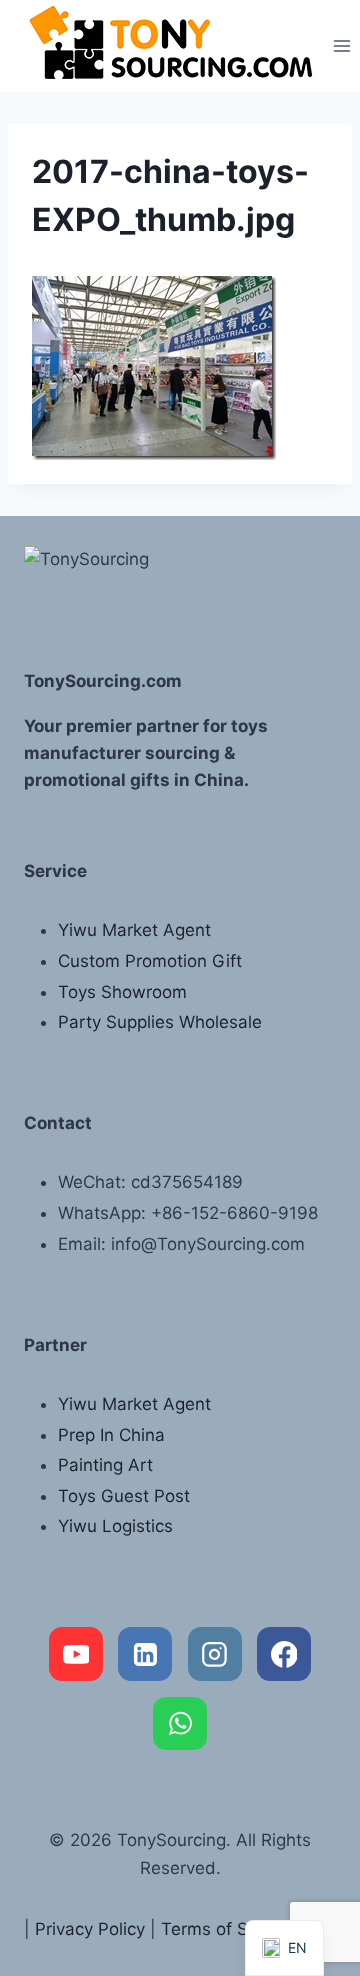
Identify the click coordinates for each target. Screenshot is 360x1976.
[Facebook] (284, 1654)
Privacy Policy (90, 1929)
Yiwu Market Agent (134, 930)
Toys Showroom (122, 992)
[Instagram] (215, 1654)
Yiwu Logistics (115, 1526)
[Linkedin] (145, 1654)
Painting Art (105, 1465)
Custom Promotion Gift (150, 961)
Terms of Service (228, 1929)
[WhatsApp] (180, 1724)
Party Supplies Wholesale (160, 1022)
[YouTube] (76, 1654)
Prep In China (111, 1435)
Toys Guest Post (124, 1496)
